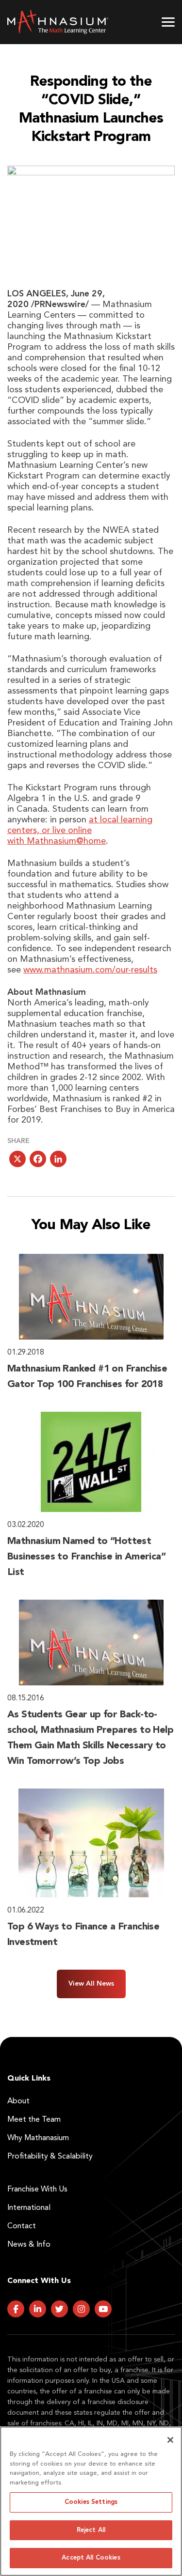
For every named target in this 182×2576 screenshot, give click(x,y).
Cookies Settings (91, 2502)
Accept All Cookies (91, 2558)
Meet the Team (34, 2120)
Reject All (91, 2530)
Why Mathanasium (38, 2138)
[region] (91, 2501)
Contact (22, 2226)
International (29, 2208)
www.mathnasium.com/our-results (90, 970)
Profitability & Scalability (50, 2157)
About (18, 2101)
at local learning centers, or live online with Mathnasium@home (80, 831)
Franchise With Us (37, 2190)
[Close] (170, 2440)
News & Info (29, 2245)
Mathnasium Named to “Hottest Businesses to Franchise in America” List (86, 1557)
